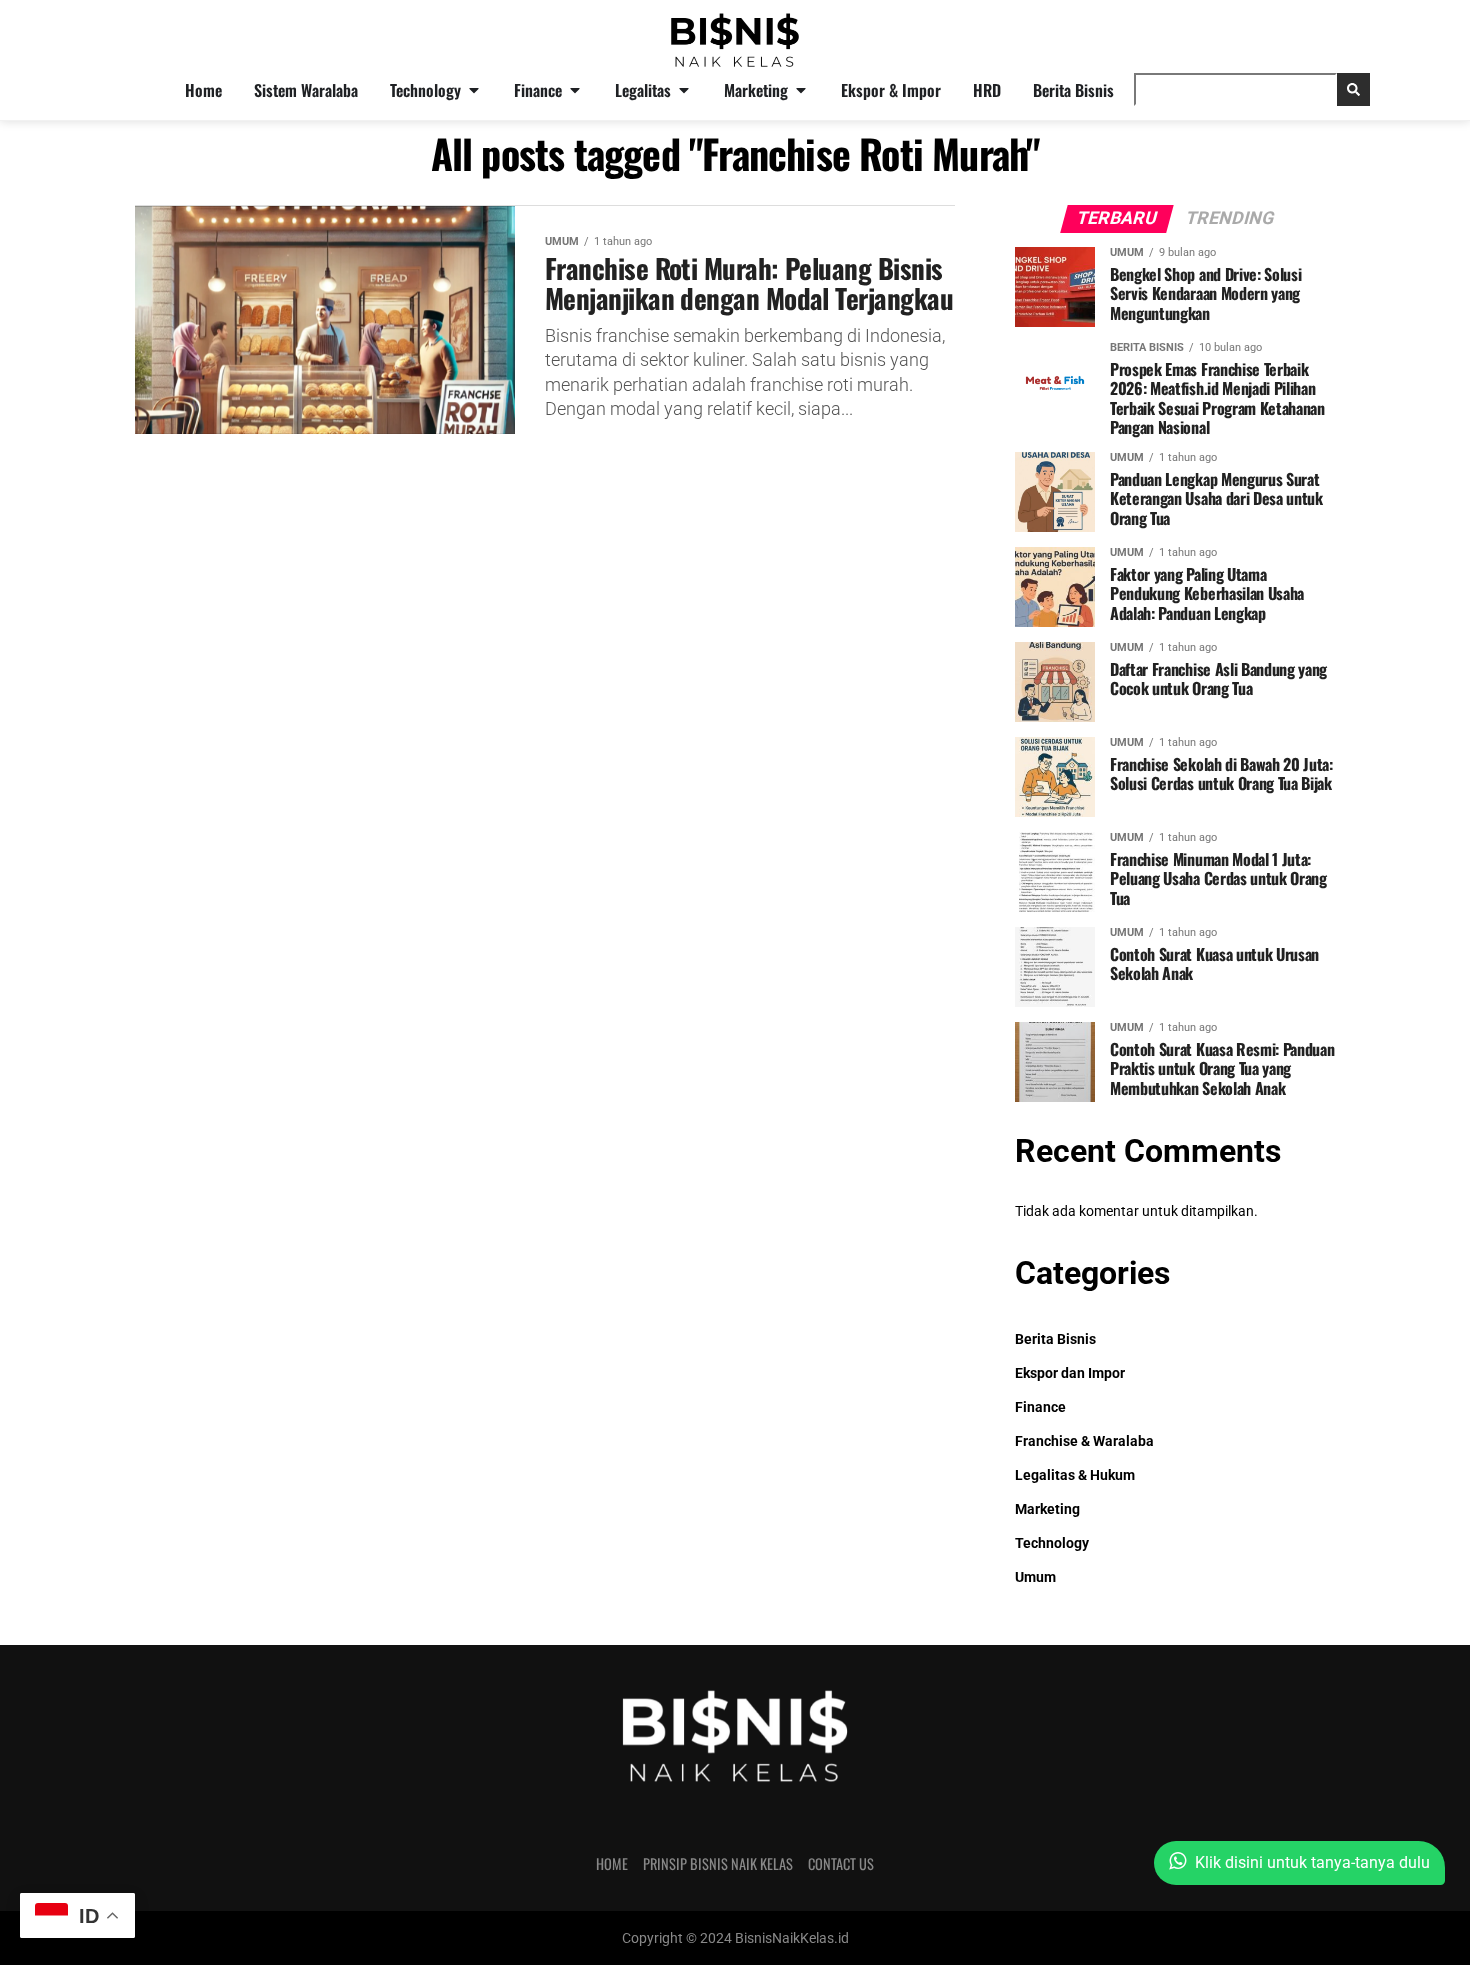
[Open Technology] (474, 90)
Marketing (1047, 1509)
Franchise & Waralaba (1084, 1441)
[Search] (1353, 89)
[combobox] (1235, 89)
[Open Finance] (575, 90)
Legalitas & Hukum (1075, 1475)
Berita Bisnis (1055, 1339)
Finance (1040, 1407)
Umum (1035, 1577)
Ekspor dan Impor (1070, 1373)
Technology (1052, 1543)
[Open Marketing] (801, 90)
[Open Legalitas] (684, 90)
